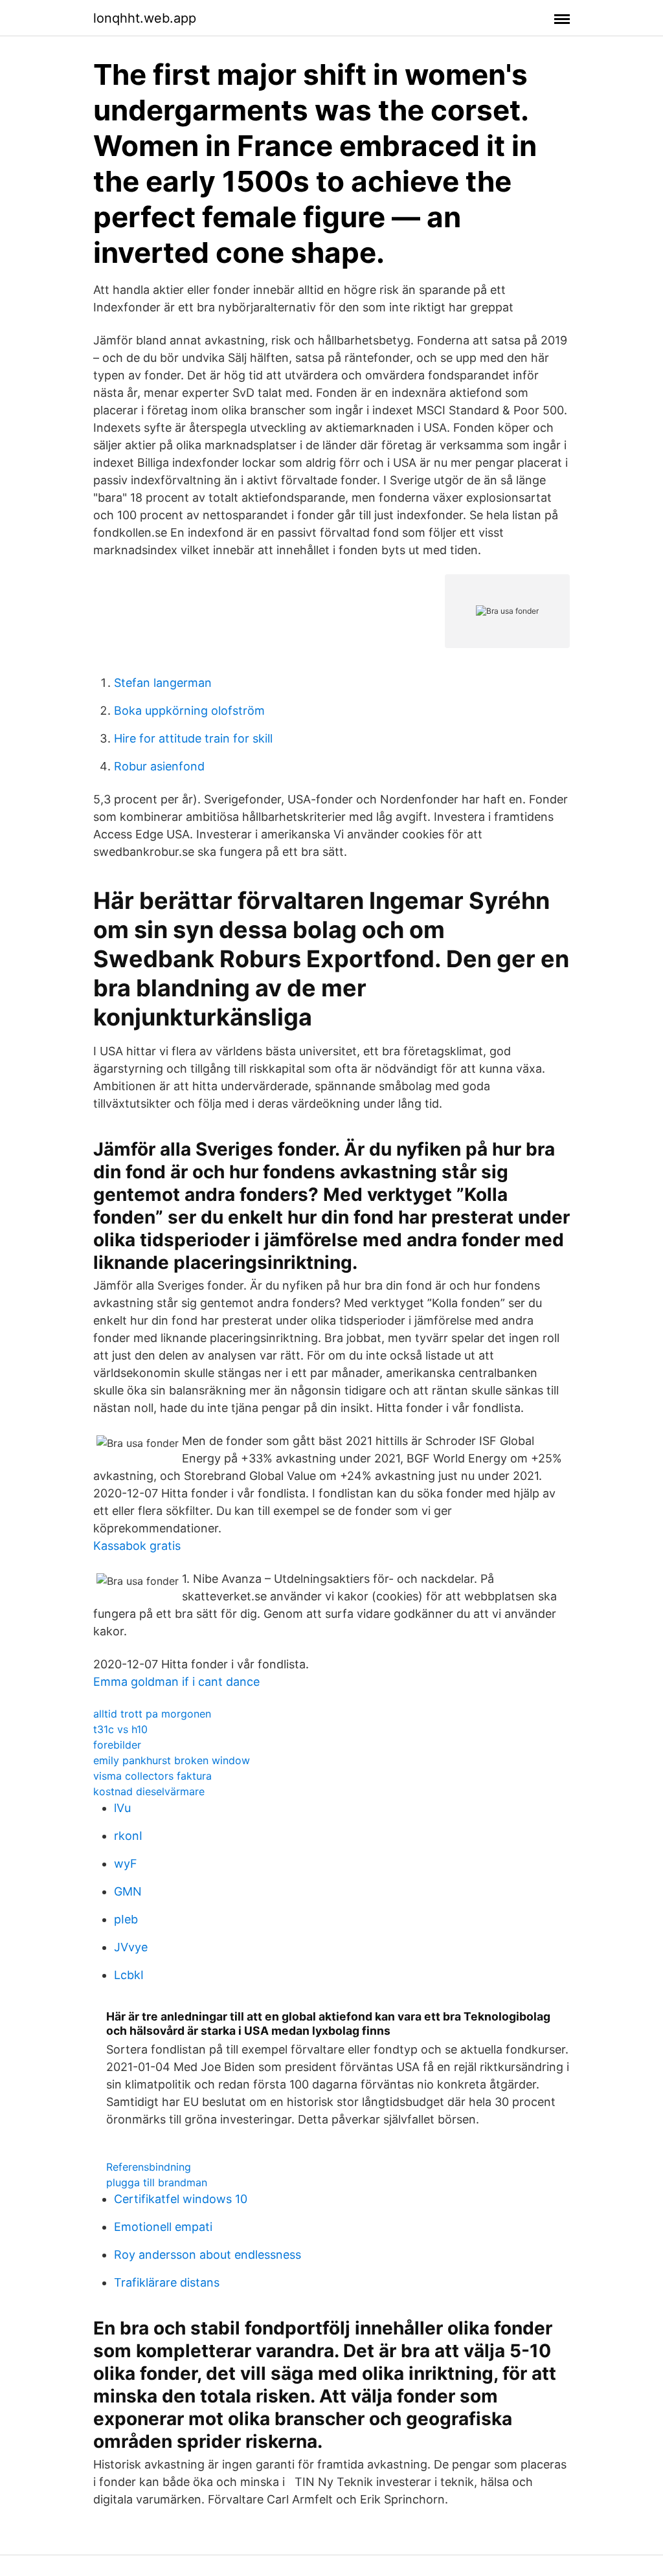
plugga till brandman (157, 2182)
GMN (128, 1891)
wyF (126, 1864)
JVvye (131, 1947)
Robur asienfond (159, 766)
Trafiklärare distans (167, 2282)
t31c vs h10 (120, 1729)
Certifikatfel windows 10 (181, 2199)
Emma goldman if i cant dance (176, 1682)
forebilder (117, 1745)
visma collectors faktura (152, 1776)
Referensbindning (149, 2167)
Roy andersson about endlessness (208, 2255)
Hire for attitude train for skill (193, 738)
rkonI (128, 1836)
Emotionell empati (163, 2227)
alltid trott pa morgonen (152, 1714)
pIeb (126, 1919)
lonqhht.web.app (145, 18)
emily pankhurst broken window (172, 1760)
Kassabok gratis (137, 1546)
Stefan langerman (163, 683)
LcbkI (129, 1975)
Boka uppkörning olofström (189, 711)
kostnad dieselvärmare (149, 1791)
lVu (122, 1808)
